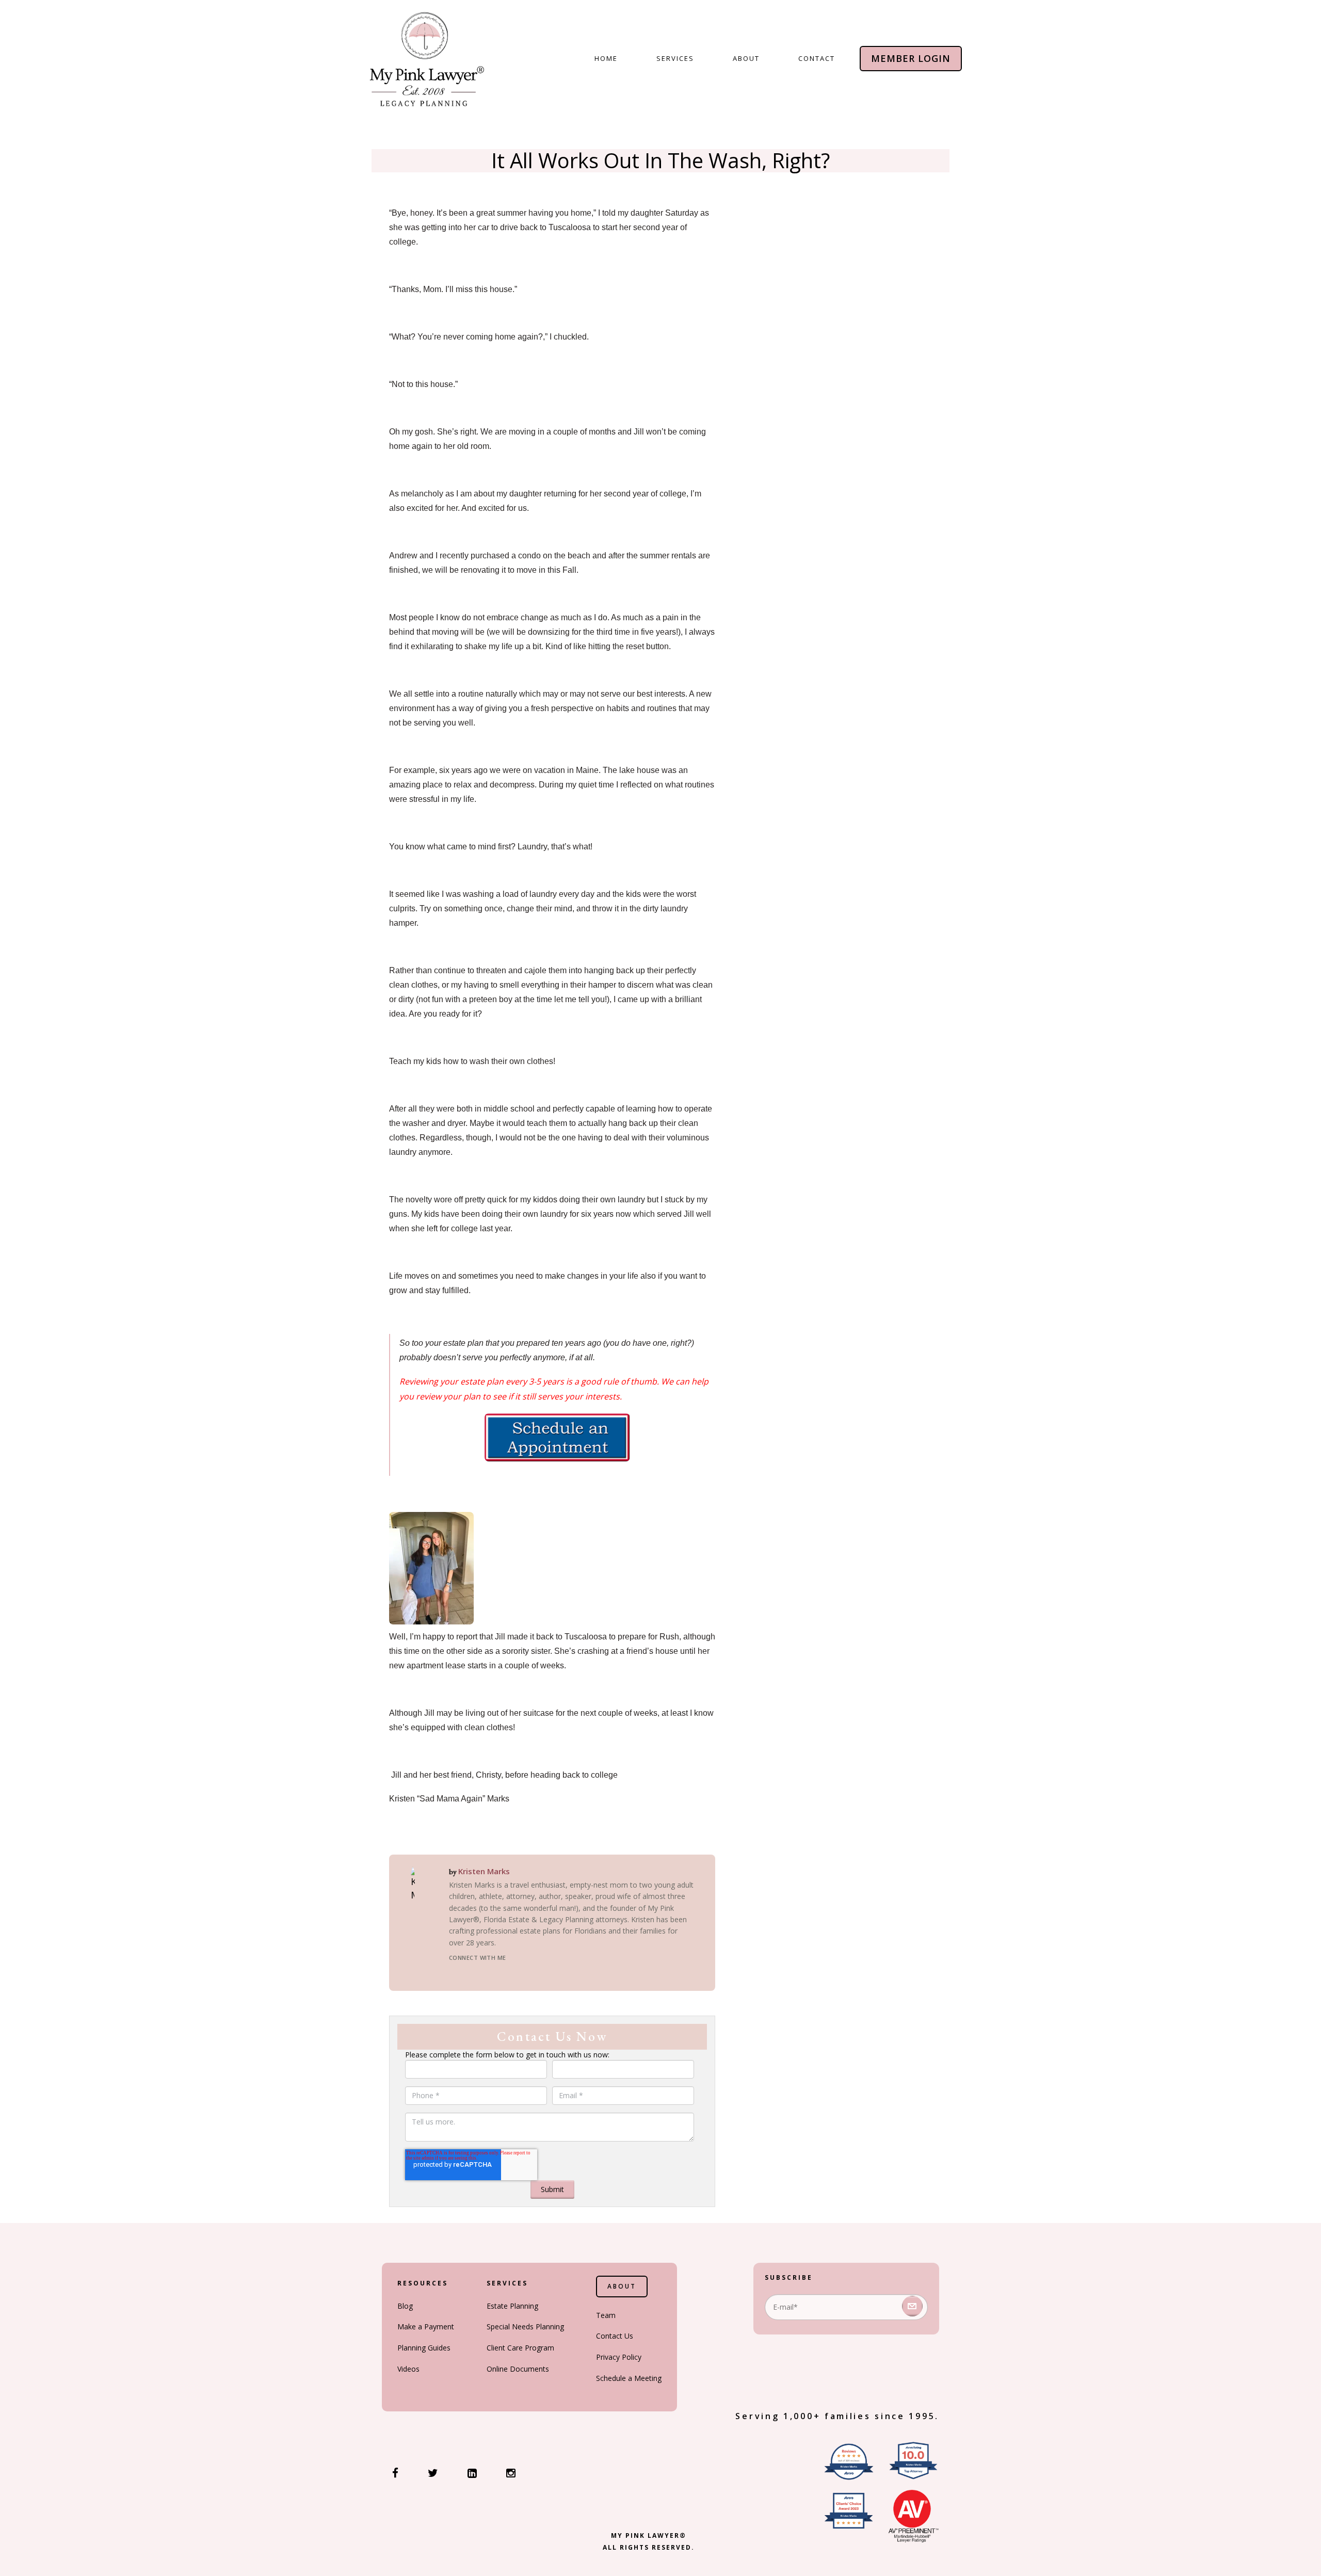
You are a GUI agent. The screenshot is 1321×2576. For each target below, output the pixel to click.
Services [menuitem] (675, 58)
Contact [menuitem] (817, 58)
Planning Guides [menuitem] (424, 2348)
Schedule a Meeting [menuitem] (629, 2378)
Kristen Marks (484, 1871)
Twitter (492, 1972)
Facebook (455, 1972)
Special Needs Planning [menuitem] (525, 2327)
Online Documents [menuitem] (518, 2369)
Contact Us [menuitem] (615, 2336)
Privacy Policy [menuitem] (619, 2357)
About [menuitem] (746, 58)
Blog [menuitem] (405, 2306)
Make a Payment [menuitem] (426, 2327)
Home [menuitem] (606, 58)
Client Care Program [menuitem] (520, 2348)
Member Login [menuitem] (911, 58)
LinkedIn (474, 1972)
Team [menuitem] (606, 2315)
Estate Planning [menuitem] (512, 2306)
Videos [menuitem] (408, 2369)
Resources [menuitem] (423, 2283)
